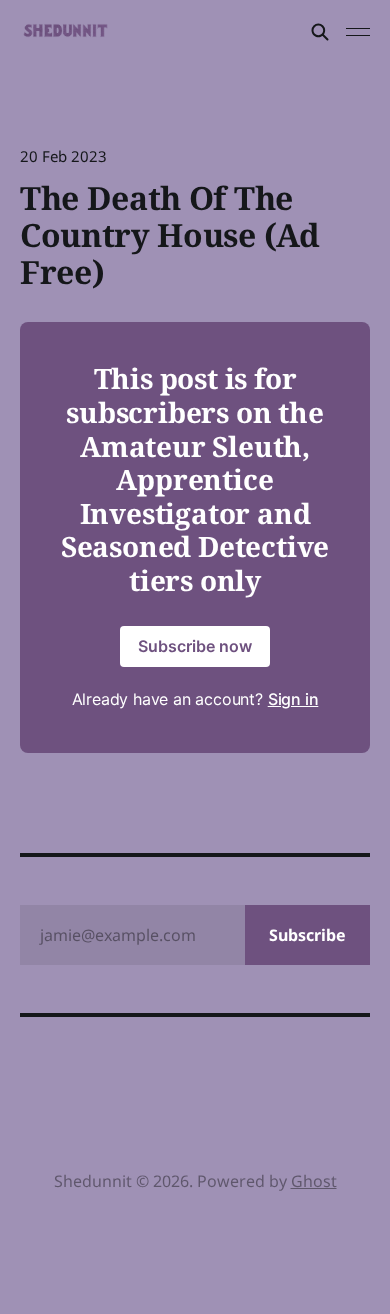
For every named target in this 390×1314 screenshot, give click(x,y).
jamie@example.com (193, 935)
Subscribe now (195, 646)
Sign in (293, 699)
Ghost (314, 1181)
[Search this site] (320, 32)
